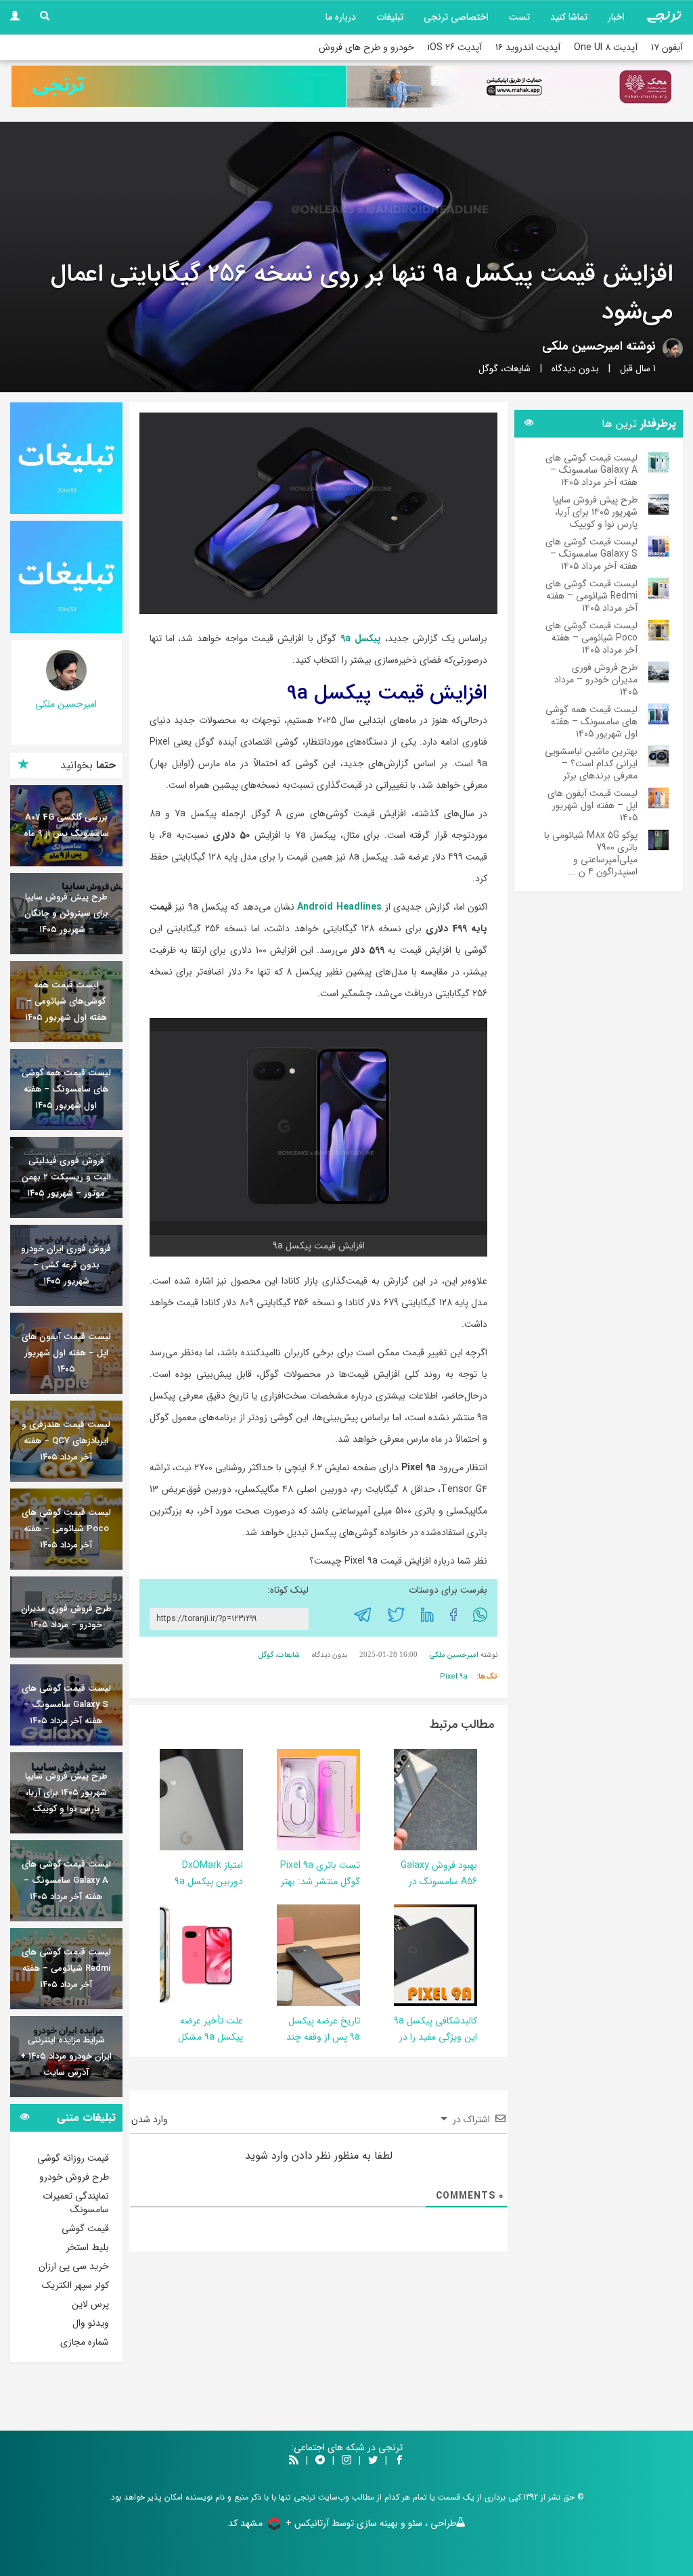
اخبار (616, 17)
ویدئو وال (91, 2323)
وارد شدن (151, 2120)
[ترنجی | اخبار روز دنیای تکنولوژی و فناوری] (664, 17)
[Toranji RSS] (294, 2461)
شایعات (517, 369)
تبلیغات (390, 17)
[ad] (66, 459)
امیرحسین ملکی (582, 346)
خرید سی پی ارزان (74, 2266)
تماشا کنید (569, 17)
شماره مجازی (85, 2342)
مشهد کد (245, 2523)
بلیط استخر (88, 2247)
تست (519, 17)
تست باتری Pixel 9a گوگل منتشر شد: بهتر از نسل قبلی (320, 1881)
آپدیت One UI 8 (606, 47)
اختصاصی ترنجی (456, 17)
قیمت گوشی (85, 2228)
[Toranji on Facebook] (399, 2461)
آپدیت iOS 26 (455, 47)
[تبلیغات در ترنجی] (179, 87)
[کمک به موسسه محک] (514, 87)
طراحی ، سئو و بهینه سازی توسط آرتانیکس (375, 2523)
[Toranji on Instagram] (345, 2461)
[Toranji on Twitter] (373, 2461)
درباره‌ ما (341, 17)
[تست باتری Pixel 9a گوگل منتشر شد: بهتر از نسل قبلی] (284, 1799)
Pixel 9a (454, 1677)
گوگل (488, 369)
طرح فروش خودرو (74, 2177)
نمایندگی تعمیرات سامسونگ (76, 2203)
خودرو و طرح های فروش (366, 47)
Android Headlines (339, 907)
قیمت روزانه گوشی (73, 2158)
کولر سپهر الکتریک (75, 2285)
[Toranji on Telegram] (320, 2461)
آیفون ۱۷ (667, 47)
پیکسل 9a (361, 638)
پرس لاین (90, 2304)
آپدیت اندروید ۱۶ (528, 47)
